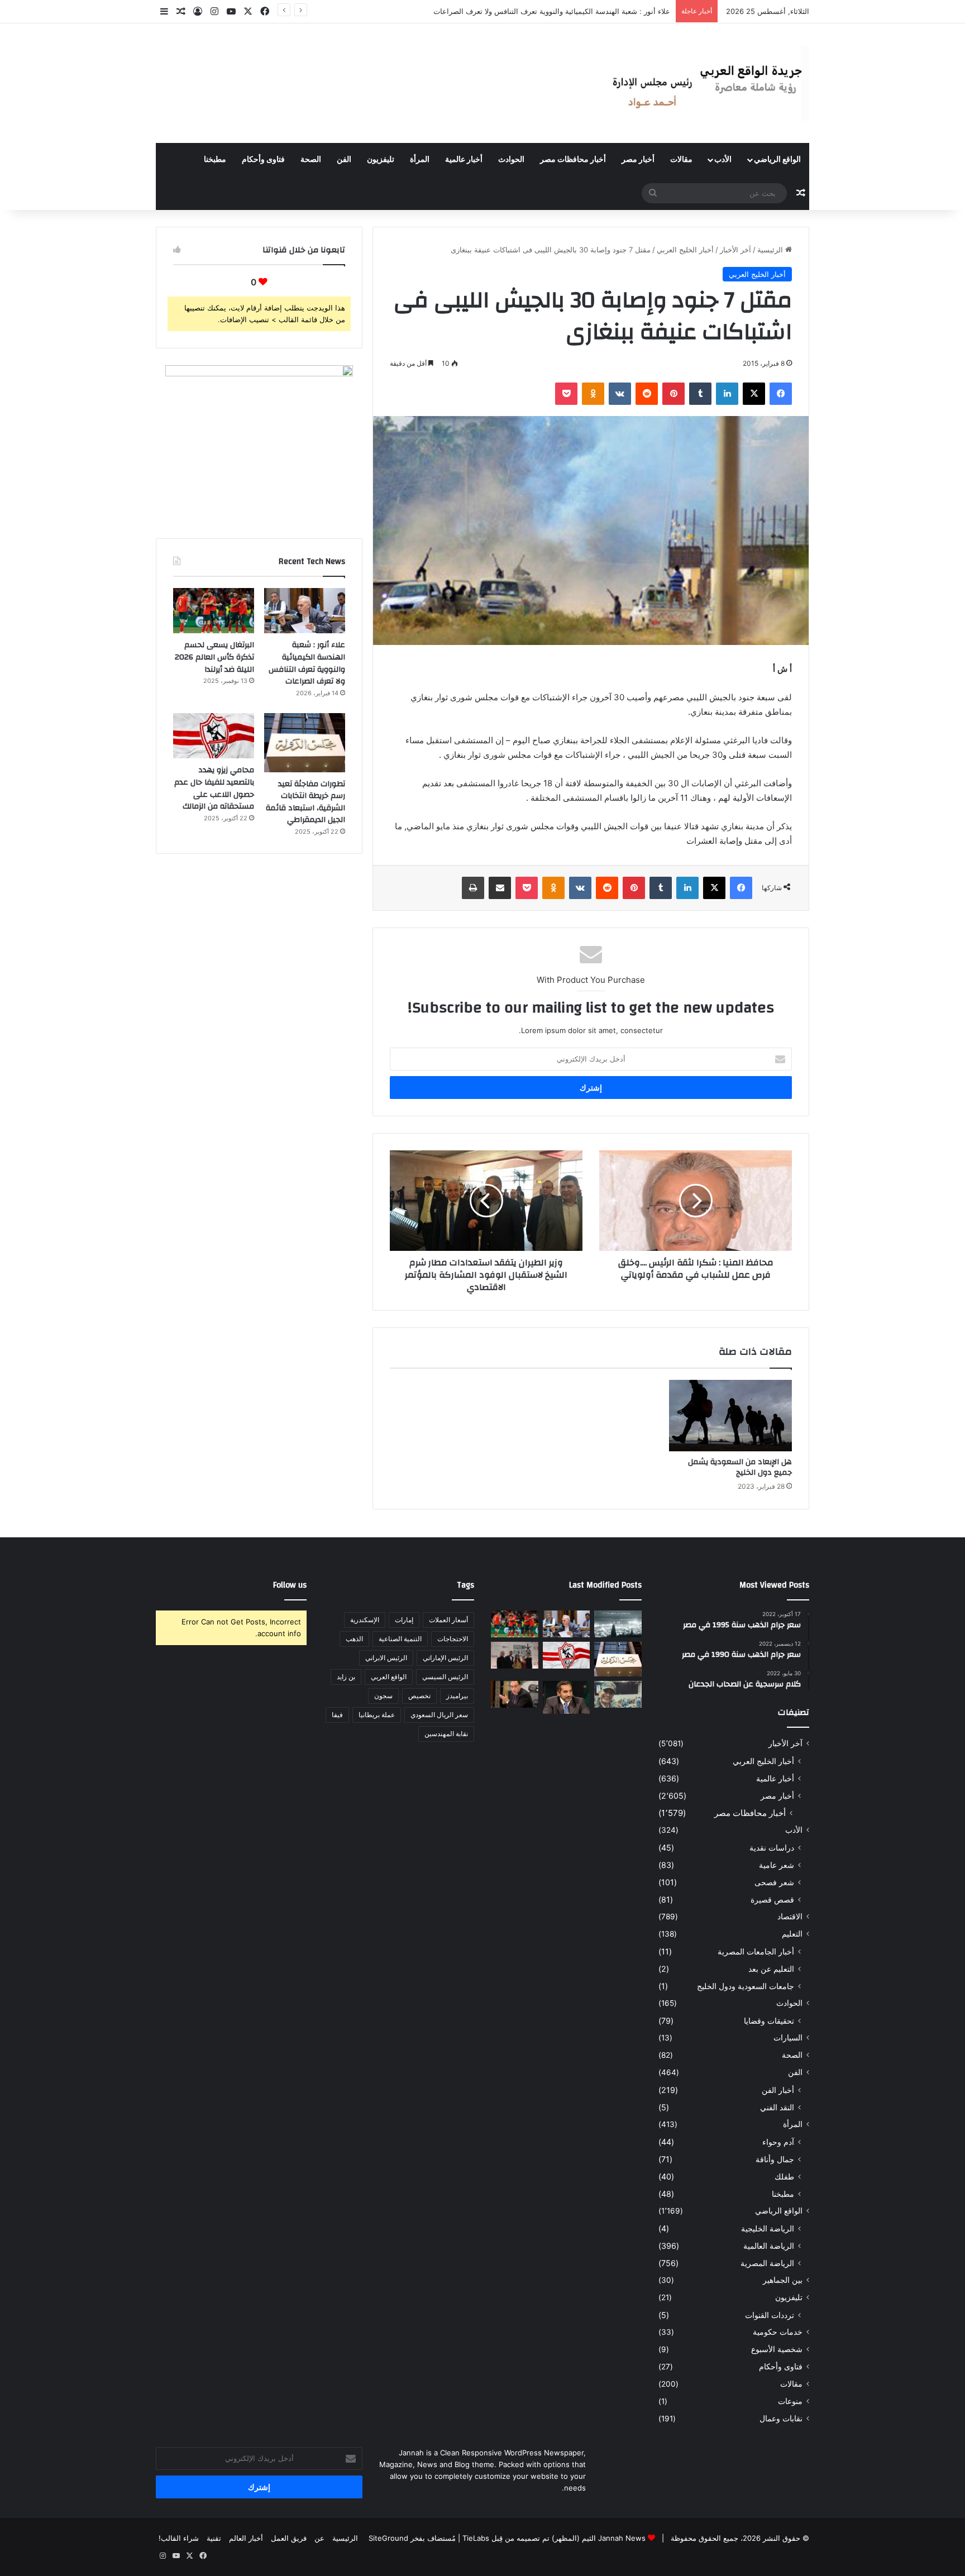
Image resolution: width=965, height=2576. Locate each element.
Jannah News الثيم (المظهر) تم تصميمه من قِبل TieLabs (554, 2538)
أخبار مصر (638, 160)
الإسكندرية (365, 1620)
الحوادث (511, 160)
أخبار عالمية (464, 160)
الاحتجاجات (453, 1639)
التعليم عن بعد (771, 1969)
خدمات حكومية (778, 2332)
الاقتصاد (790, 1917)
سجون (383, 1696)
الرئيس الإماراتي (445, 1658)
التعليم (792, 1934)
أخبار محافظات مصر (573, 160)
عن (319, 2538)
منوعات (790, 2401)
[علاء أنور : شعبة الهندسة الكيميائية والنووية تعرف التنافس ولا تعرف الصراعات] (305, 611)
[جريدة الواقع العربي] (706, 83)
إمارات (404, 1620)
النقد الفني (777, 2107)
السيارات (788, 2038)
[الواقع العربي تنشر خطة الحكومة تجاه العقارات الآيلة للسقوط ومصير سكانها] (515, 1694)
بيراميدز (457, 1696)
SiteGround (388, 2538)
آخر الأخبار (735, 250)
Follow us (290, 1585)
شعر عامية (777, 1865)
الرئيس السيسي (445, 1677)
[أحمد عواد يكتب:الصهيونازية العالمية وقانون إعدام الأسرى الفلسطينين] (618, 1624)
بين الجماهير (783, 2280)
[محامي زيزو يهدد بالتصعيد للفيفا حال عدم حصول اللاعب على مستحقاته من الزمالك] (214, 736)
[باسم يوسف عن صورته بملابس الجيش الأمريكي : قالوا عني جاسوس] (618, 1694)
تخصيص (419, 1696)
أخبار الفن (778, 2090)
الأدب (723, 160)
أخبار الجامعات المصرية (756, 1951)
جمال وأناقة (775, 2159)
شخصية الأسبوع (777, 2349)
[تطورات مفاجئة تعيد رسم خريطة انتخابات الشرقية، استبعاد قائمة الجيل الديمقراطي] (305, 743)
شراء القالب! (179, 2538)
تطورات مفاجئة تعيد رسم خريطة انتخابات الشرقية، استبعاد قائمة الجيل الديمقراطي (305, 802)
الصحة (311, 160)
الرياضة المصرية (767, 2263)
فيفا (337, 1715)
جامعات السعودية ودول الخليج (746, 1986)
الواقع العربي (389, 1677)
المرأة (420, 160)
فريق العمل (289, 2538)
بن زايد (346, 1677)
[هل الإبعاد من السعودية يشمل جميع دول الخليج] (730, 1416)
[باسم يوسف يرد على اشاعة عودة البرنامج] (567, 1697)
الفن (344, 160)
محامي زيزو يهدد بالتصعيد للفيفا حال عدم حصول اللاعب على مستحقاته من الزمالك (214, 788)
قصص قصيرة (772, 1899)
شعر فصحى (774, 1882)
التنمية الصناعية (400, 1639)
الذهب (354, 1639)
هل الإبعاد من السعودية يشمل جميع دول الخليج (740, 1467)
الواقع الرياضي (777, 160)
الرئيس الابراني (386, 1658)
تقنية (214, 2538)
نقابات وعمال (781, 2419)
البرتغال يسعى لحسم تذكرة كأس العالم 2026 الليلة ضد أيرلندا (574, 11)
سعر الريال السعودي (439, 1715)
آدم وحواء (778, 2142)
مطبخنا (215, 160)
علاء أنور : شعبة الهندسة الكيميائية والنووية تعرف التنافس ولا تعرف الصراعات (307, 663)
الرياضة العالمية (769, 2246)
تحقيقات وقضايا (769, 2021)
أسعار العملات (448, 1620)
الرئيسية (771, 250)
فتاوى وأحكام (263, 160)
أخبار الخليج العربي (685, 250)
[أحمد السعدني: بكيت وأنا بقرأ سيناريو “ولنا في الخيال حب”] (515, 1655)
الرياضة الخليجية (768, 2228)
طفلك (784, 2176)
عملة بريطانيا (377, 1715)
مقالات (681, 160)
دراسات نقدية (772, 1848)
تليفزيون (381, 160)
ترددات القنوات (770, 2315)
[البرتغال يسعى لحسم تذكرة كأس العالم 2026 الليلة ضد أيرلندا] (214, 611)
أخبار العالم (246, 2538)
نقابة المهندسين (446, 1734)
